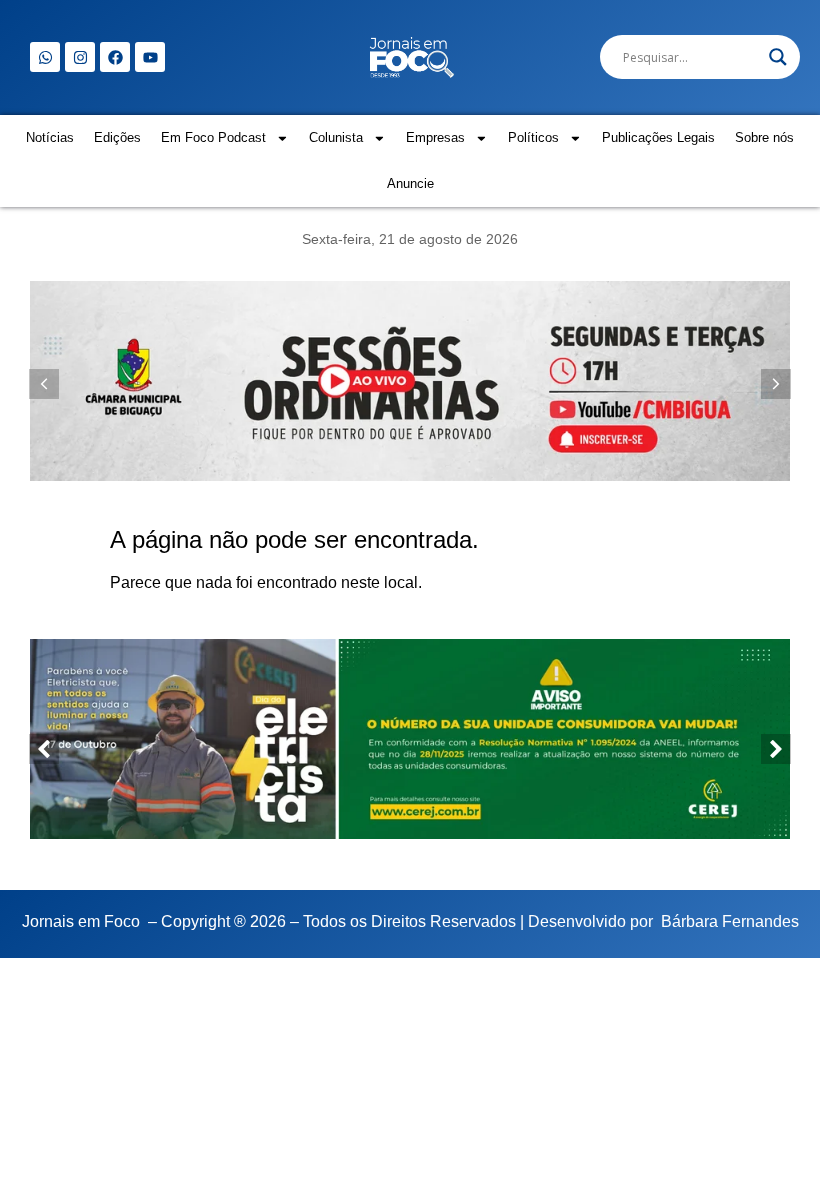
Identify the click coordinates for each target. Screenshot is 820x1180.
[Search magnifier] (778, 57)
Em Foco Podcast (213, 137)
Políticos (533, 137)
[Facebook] (115, 57)
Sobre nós (764, 137)
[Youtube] (150, 57)
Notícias (50, 137)
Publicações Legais (658, 137)
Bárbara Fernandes (730, 921)
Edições (117, 137)
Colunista (336, 137)
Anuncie (410, 183)
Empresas (435, 137)
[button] (776, 384)
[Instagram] (80, 57)
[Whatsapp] (45, 57)
